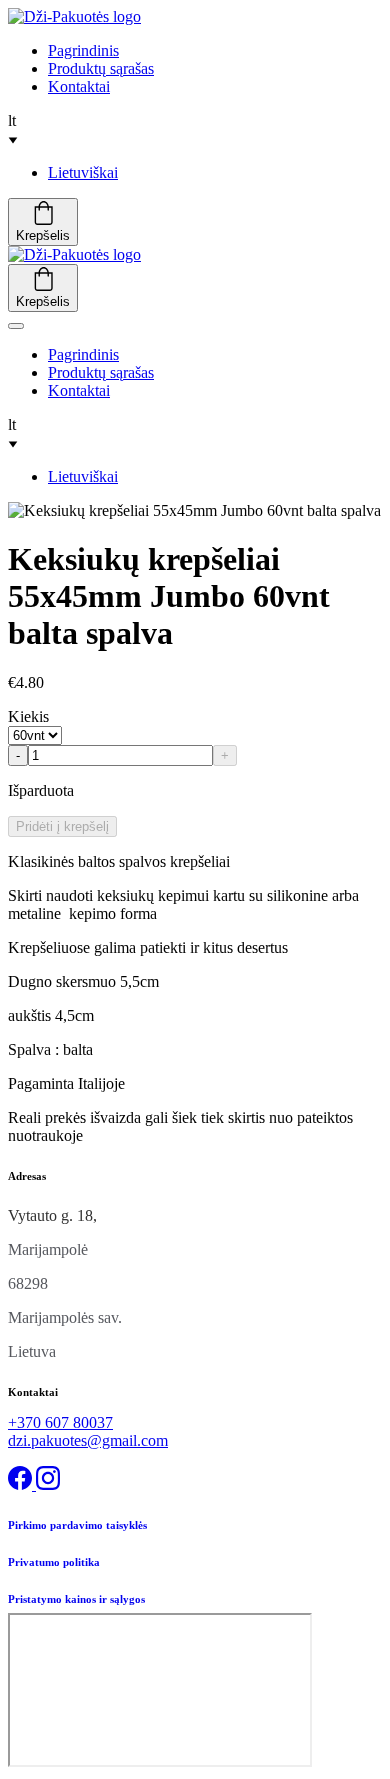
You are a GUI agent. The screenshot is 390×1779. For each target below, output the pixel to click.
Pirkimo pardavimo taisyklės (77, 1525)
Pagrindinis (83, 50)
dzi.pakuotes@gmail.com (88, 1440)
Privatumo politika (54, 1562)
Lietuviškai (83, 172)
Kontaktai (79, 86)
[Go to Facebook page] (22, 1484)
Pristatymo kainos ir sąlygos (76, 1599)
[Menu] (16, 326)
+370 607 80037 (60, 1422)
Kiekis (28, 716)
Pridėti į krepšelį (62, 826)
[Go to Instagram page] (48, 1484)
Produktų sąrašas (101, 68)
